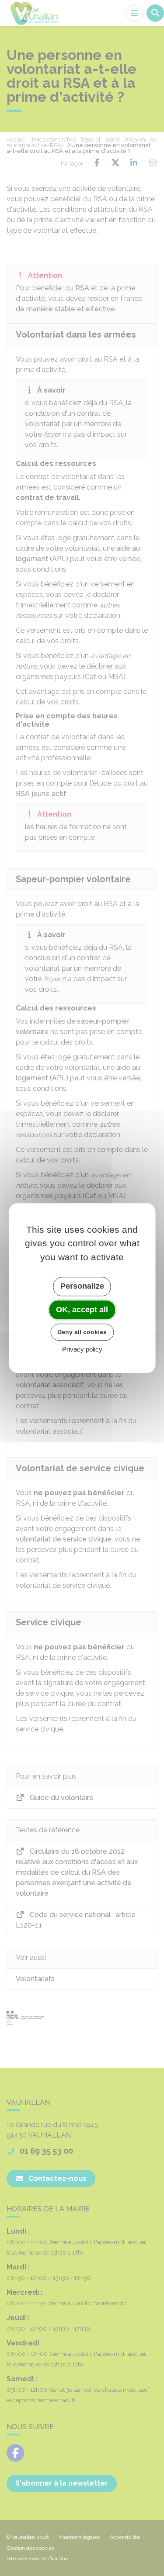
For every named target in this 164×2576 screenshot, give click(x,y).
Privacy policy (82, 1349)
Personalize (82, 1286)
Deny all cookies (82, 1332)
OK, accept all (82, 1310)
